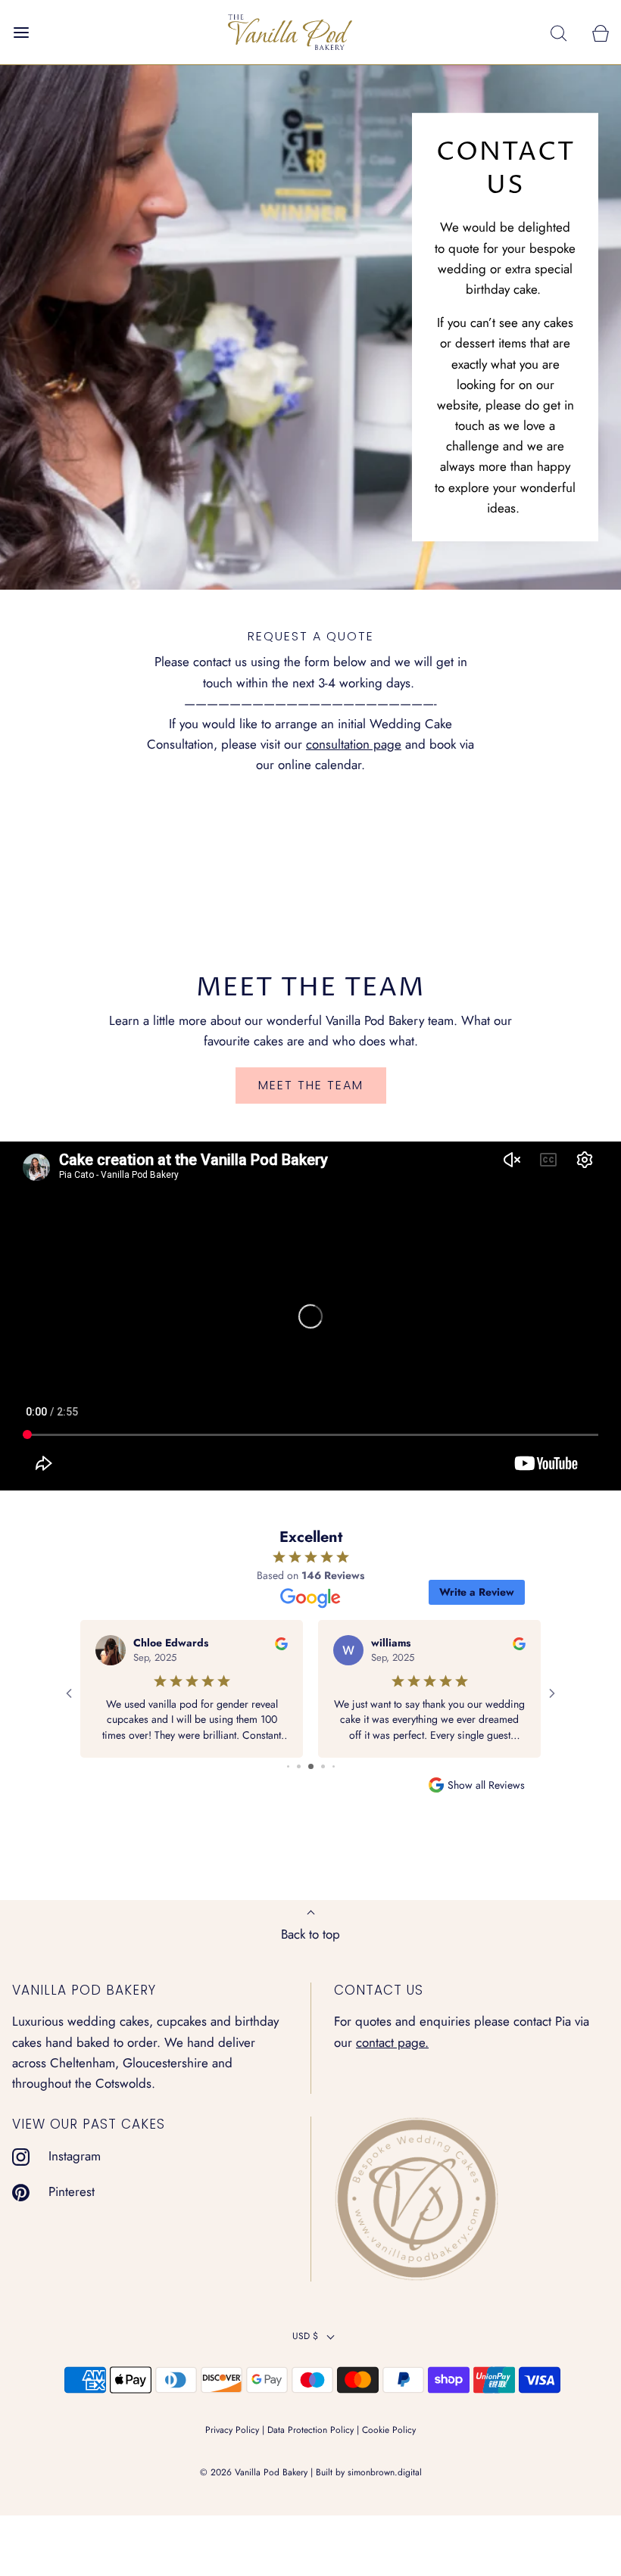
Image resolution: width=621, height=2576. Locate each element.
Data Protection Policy (310, 2430)
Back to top (310, 1934)
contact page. (392, 2042)
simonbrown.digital (385, 2472)
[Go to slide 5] (323, 1766)
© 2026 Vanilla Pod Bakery (254, 2472)
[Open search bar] (559, 32)
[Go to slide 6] (334, 1766)
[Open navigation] (21, 32)
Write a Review (477, 1592)
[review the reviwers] (281, 1643)
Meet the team (311, 1085)
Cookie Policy (389, 2430)
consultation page (354, 744)
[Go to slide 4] (311, 1766)
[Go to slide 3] (299, 1766)
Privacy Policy (232, 2430)
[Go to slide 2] (288, 1766)
